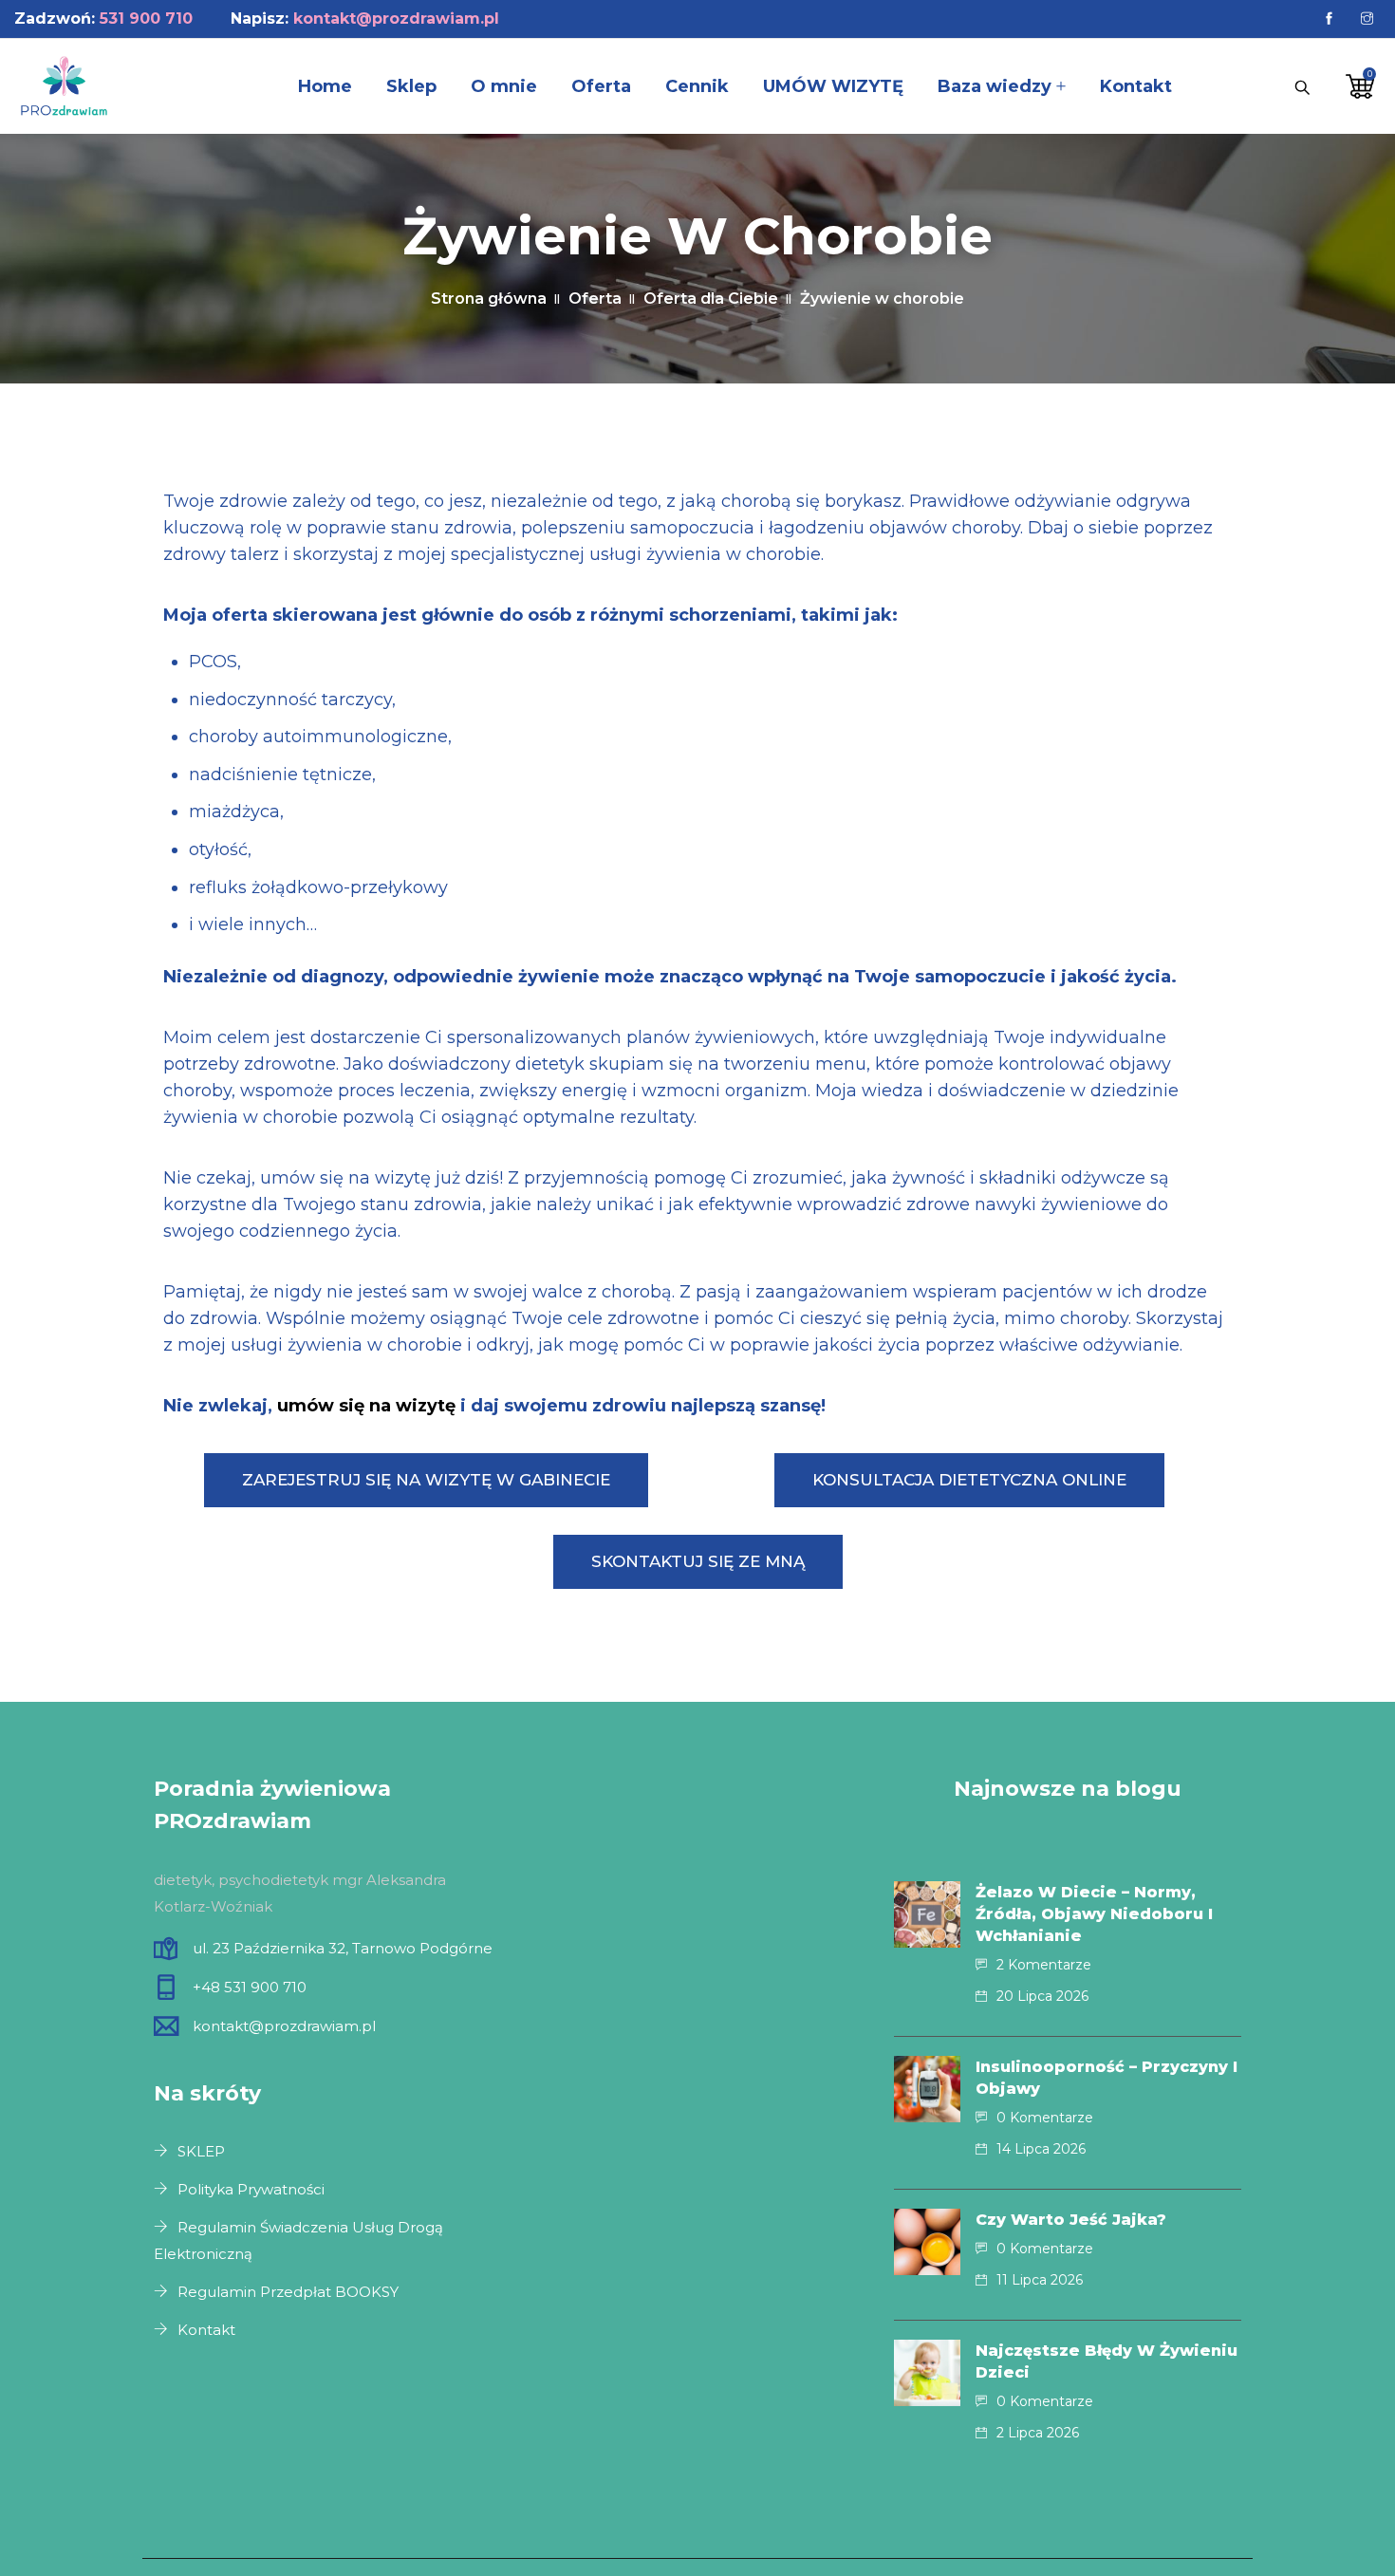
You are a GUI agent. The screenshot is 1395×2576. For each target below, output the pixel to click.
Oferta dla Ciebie (711, 299)
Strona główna (489, 299)
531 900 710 (146, 19)
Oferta (601, 86)
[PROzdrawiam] (64, 88)
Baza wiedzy (995, 86)
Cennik (697, 86)
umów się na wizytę (366, 1406)
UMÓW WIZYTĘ (833, 86)
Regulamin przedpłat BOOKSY (288, 2292)
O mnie (504, 86)
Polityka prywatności (251, 2189)
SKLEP (201, 2151)
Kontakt (1136, 86)
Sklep (411, 86)
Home (325, 86)
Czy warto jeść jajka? (1071, 2220)
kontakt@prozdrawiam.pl (396, 19)
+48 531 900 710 (250, 1987)
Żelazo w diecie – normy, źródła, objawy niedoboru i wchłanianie (1094, 1914)
